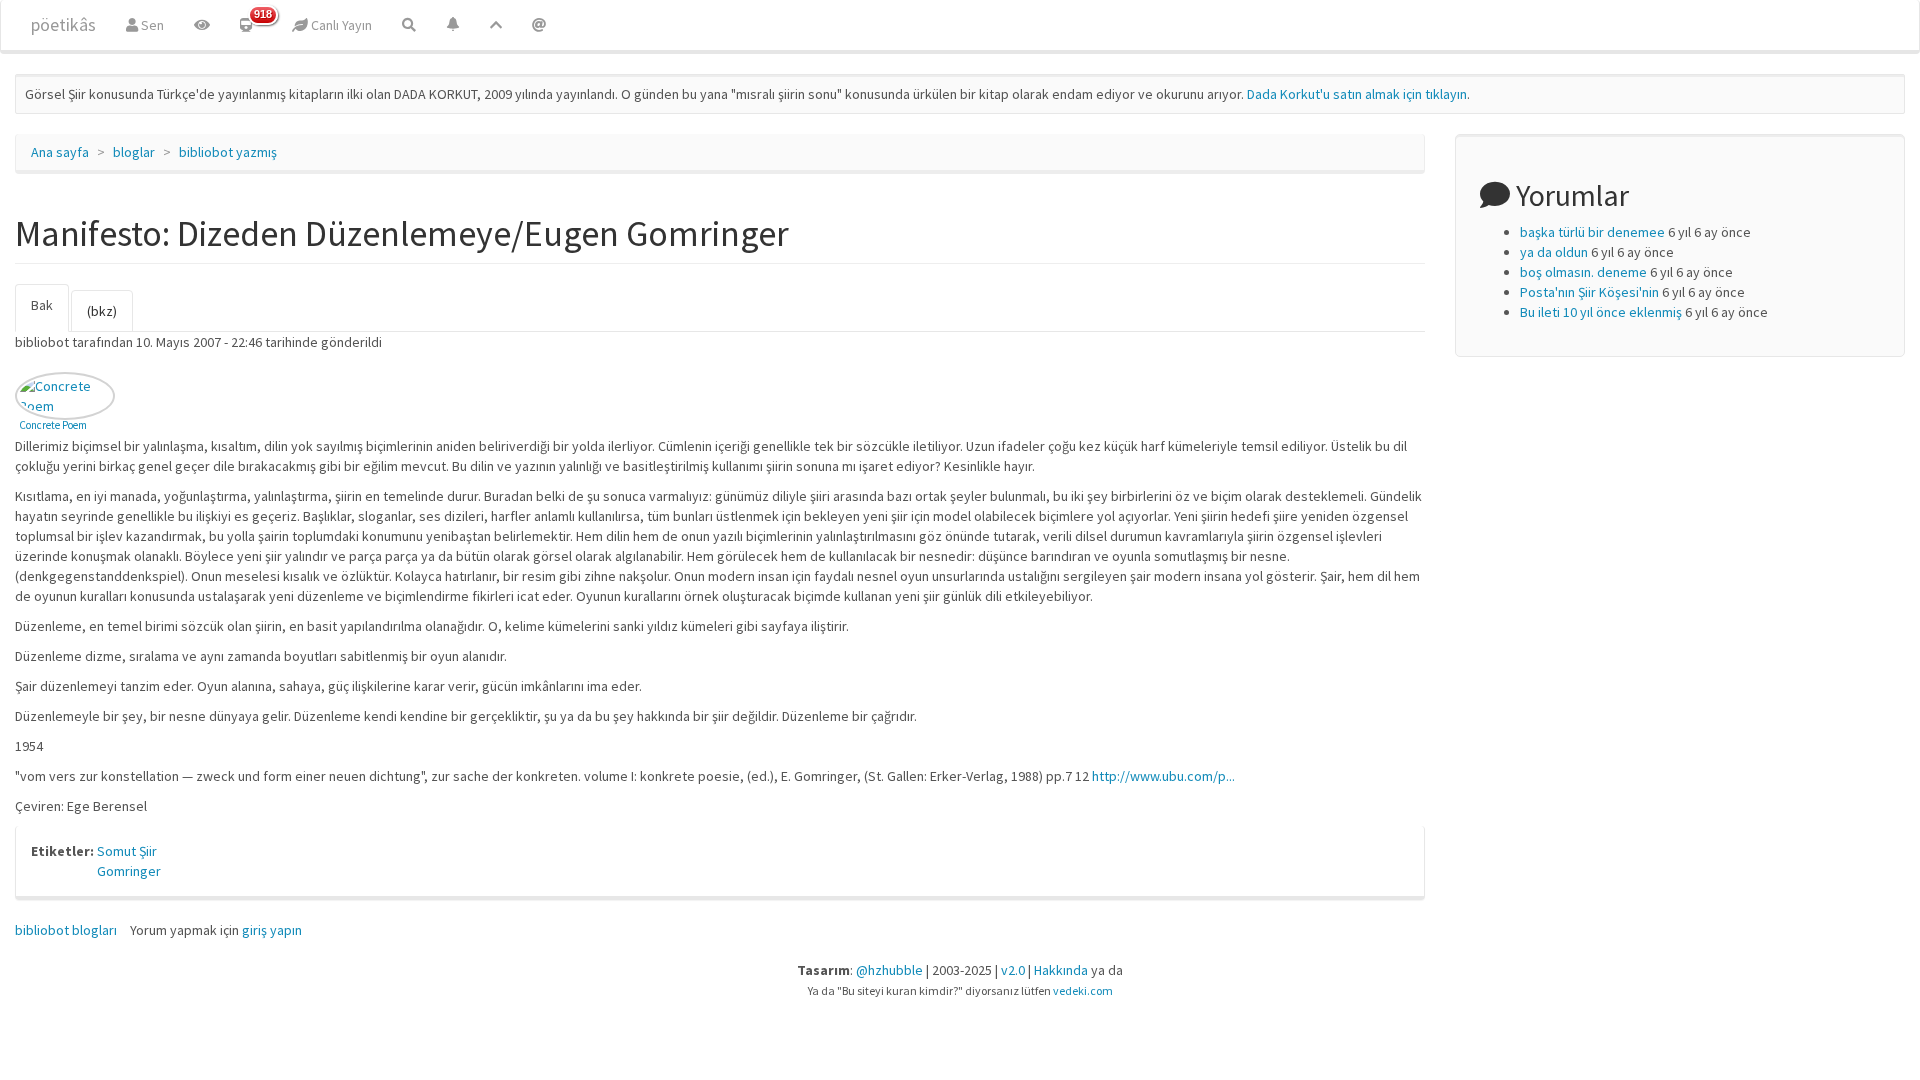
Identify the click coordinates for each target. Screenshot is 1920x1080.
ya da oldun (1554, 252)
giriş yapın (272, 930)
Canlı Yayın (340, 25)
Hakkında (1061, 970)
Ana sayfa (60, 152)
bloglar (134, 152)
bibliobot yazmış (228, 152)
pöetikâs (63, 24)
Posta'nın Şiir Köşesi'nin (1589, 292)
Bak (50, 314)
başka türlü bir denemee (1592, 232)
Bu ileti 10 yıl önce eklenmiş (1601, 312)
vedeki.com (1083, 990)
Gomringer (129, 871)
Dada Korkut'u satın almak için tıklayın (1357, 94)
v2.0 (1013, 970)
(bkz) (102, 311)
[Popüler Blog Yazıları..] (496, 25)
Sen (151, 25)
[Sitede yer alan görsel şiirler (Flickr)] (202, 25)
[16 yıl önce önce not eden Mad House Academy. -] (65, 396)
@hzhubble (889, 970)
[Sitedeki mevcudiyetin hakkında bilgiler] (539, 25)
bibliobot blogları (66, 930)
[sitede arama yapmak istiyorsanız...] (409, 25)
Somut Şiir (127, 851)
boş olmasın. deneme (1583, 272)
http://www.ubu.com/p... (1163, 776)
